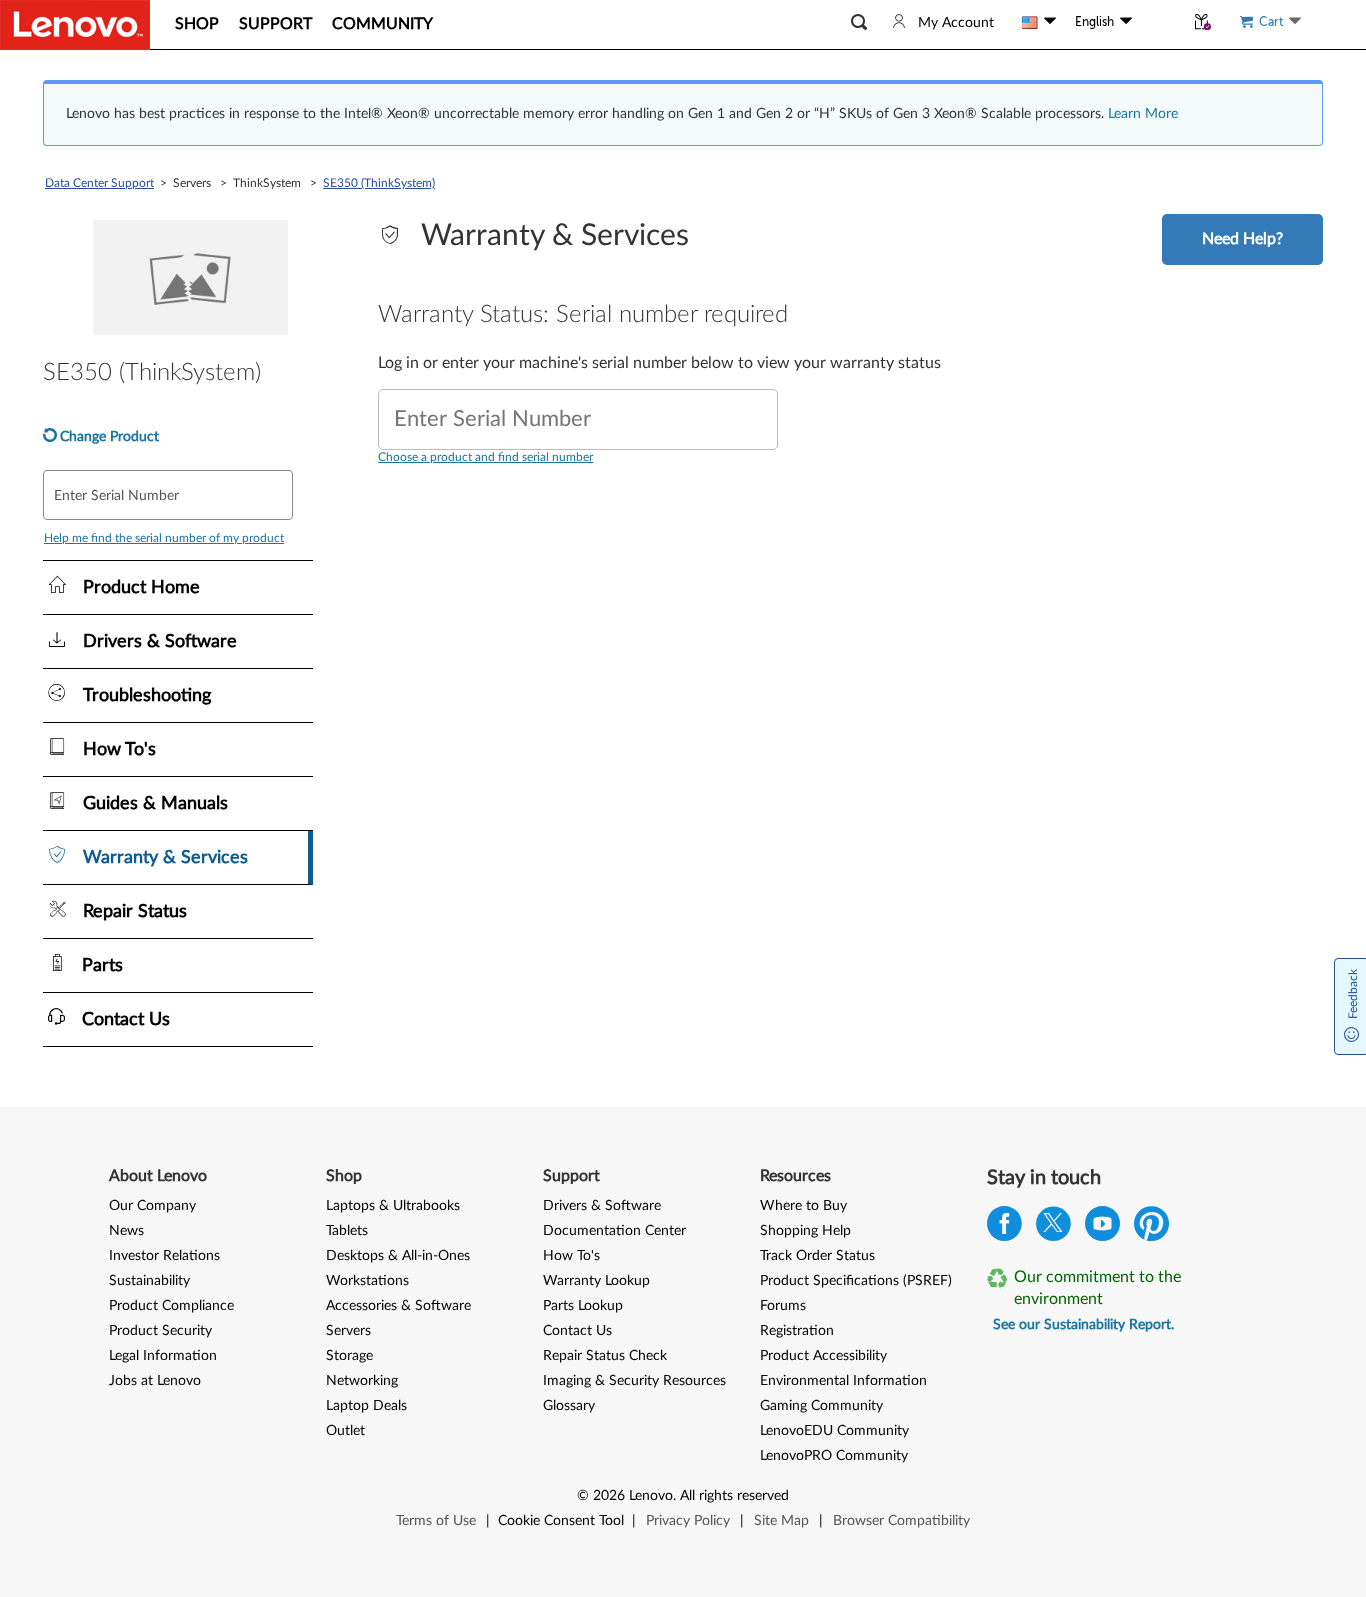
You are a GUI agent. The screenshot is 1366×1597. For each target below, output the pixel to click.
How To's (571, 1256)
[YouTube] (1102, 1228)
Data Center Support (99, 183)
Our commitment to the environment (1097, 1288)
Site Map (781, 1521)
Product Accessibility (823, 1356)
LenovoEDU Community (834, 1431)
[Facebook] (1004, 1228)
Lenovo (651, 1496)
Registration (797, 1331)
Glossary (569, 1406)
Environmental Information (843, 1381)
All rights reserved (734, 1496)
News (126, 1231)
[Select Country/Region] (1039, 22)
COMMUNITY (382, 24)
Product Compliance (171, 1306)
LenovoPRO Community (834, 1456)
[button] (859, 22)
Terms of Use (436, 1521)
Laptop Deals (366, 1406)
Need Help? (1242, 239)
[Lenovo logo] (75, 25)
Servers (348, 1331)
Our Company (152, 1206)
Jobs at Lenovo (155, 1381)
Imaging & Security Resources (634, 1381)
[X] (1053, 1228)
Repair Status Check (605, 1356)
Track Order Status (817, 1256)
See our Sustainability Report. (1083, 1325)
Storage (349, 1356)
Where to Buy (803, 1206)
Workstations (367, 1281)
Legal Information (163, 1356)
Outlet (345, 1431)
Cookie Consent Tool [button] (561, 1521)
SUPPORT (275, 24)
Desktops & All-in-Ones (398, 1256)
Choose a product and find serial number (485, 457)
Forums (783, 1306)
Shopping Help (805, 1231)
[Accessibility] (1158, 22)
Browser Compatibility (901, 1521)
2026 (609, 1496)
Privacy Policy (688, 1521)
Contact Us (577, 1331)
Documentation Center (614, 1231)
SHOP (197, 24)
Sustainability (149, 1281)
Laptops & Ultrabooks (393, 1206)
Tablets (347, 1231)
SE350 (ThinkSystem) (379, 183)
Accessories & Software (398, 1306)
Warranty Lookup (596, 1281)
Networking (362, 1381)
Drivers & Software (602, 1206)
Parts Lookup (583, 1306)
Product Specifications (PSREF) (856, 1281)
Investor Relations (164, 1256)
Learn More (1143, 114)
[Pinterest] (1151, 1228)
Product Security (160, 1331)
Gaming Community (821, 1406)
